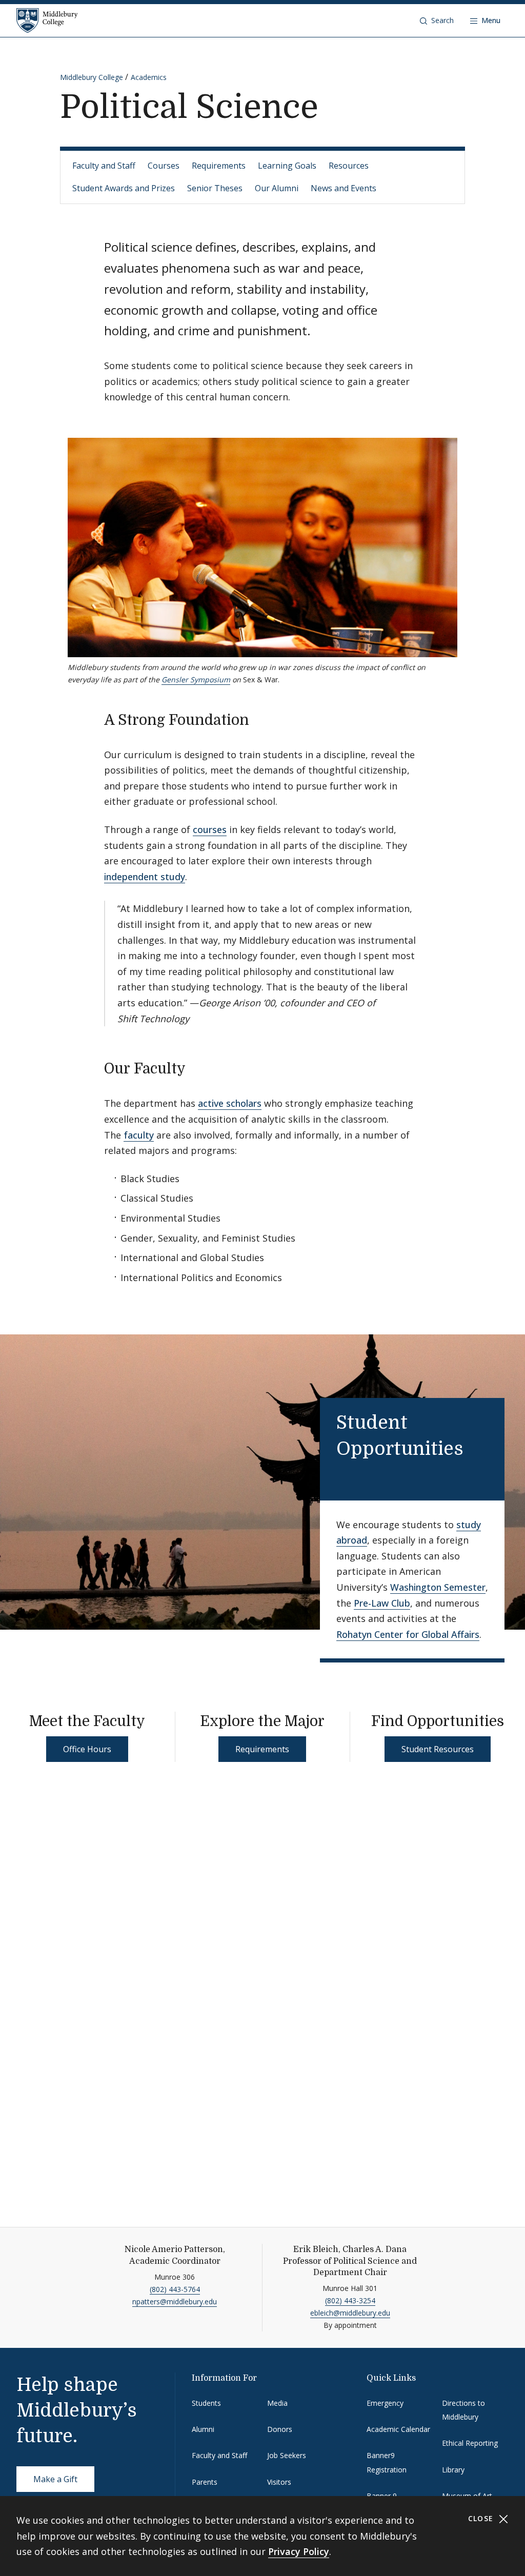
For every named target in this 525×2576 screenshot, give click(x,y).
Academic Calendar (398, 2429)
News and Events (344, 188)
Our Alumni (277, 188)
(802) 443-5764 (175, 2289)
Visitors (279, 2482)
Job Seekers (287, 2455)
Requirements (219, 166)
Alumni (203, 2429)
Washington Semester (438, 1587)
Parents (205, 2482)
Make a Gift (55, 2479)
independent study (145, 877)
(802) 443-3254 (350, 2300)
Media (277, 2403)
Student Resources (438, 1749)
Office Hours (87, 1749)
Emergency (385, 2403)
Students (206, 2403)
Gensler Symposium (196, 680)
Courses (164, 166)
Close (482, 2518)
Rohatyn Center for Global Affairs (408, 1634)
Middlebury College (92, 77)
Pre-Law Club (382, 1603)
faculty (139, 1135)
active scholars (230, 1103)
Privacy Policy (299, 2551)
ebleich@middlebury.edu (350, 2313)
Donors (280, 2429)
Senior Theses (215, 188)
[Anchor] (259, 719)
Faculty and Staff (104, 166)
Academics (149, 77)
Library (453, 2470)
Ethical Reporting (470, 2443)
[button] (437, 21)
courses (210, 829)
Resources (349, 166)
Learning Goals (287, 166)
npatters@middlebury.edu (175, 2301)
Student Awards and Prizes (124, 188)
